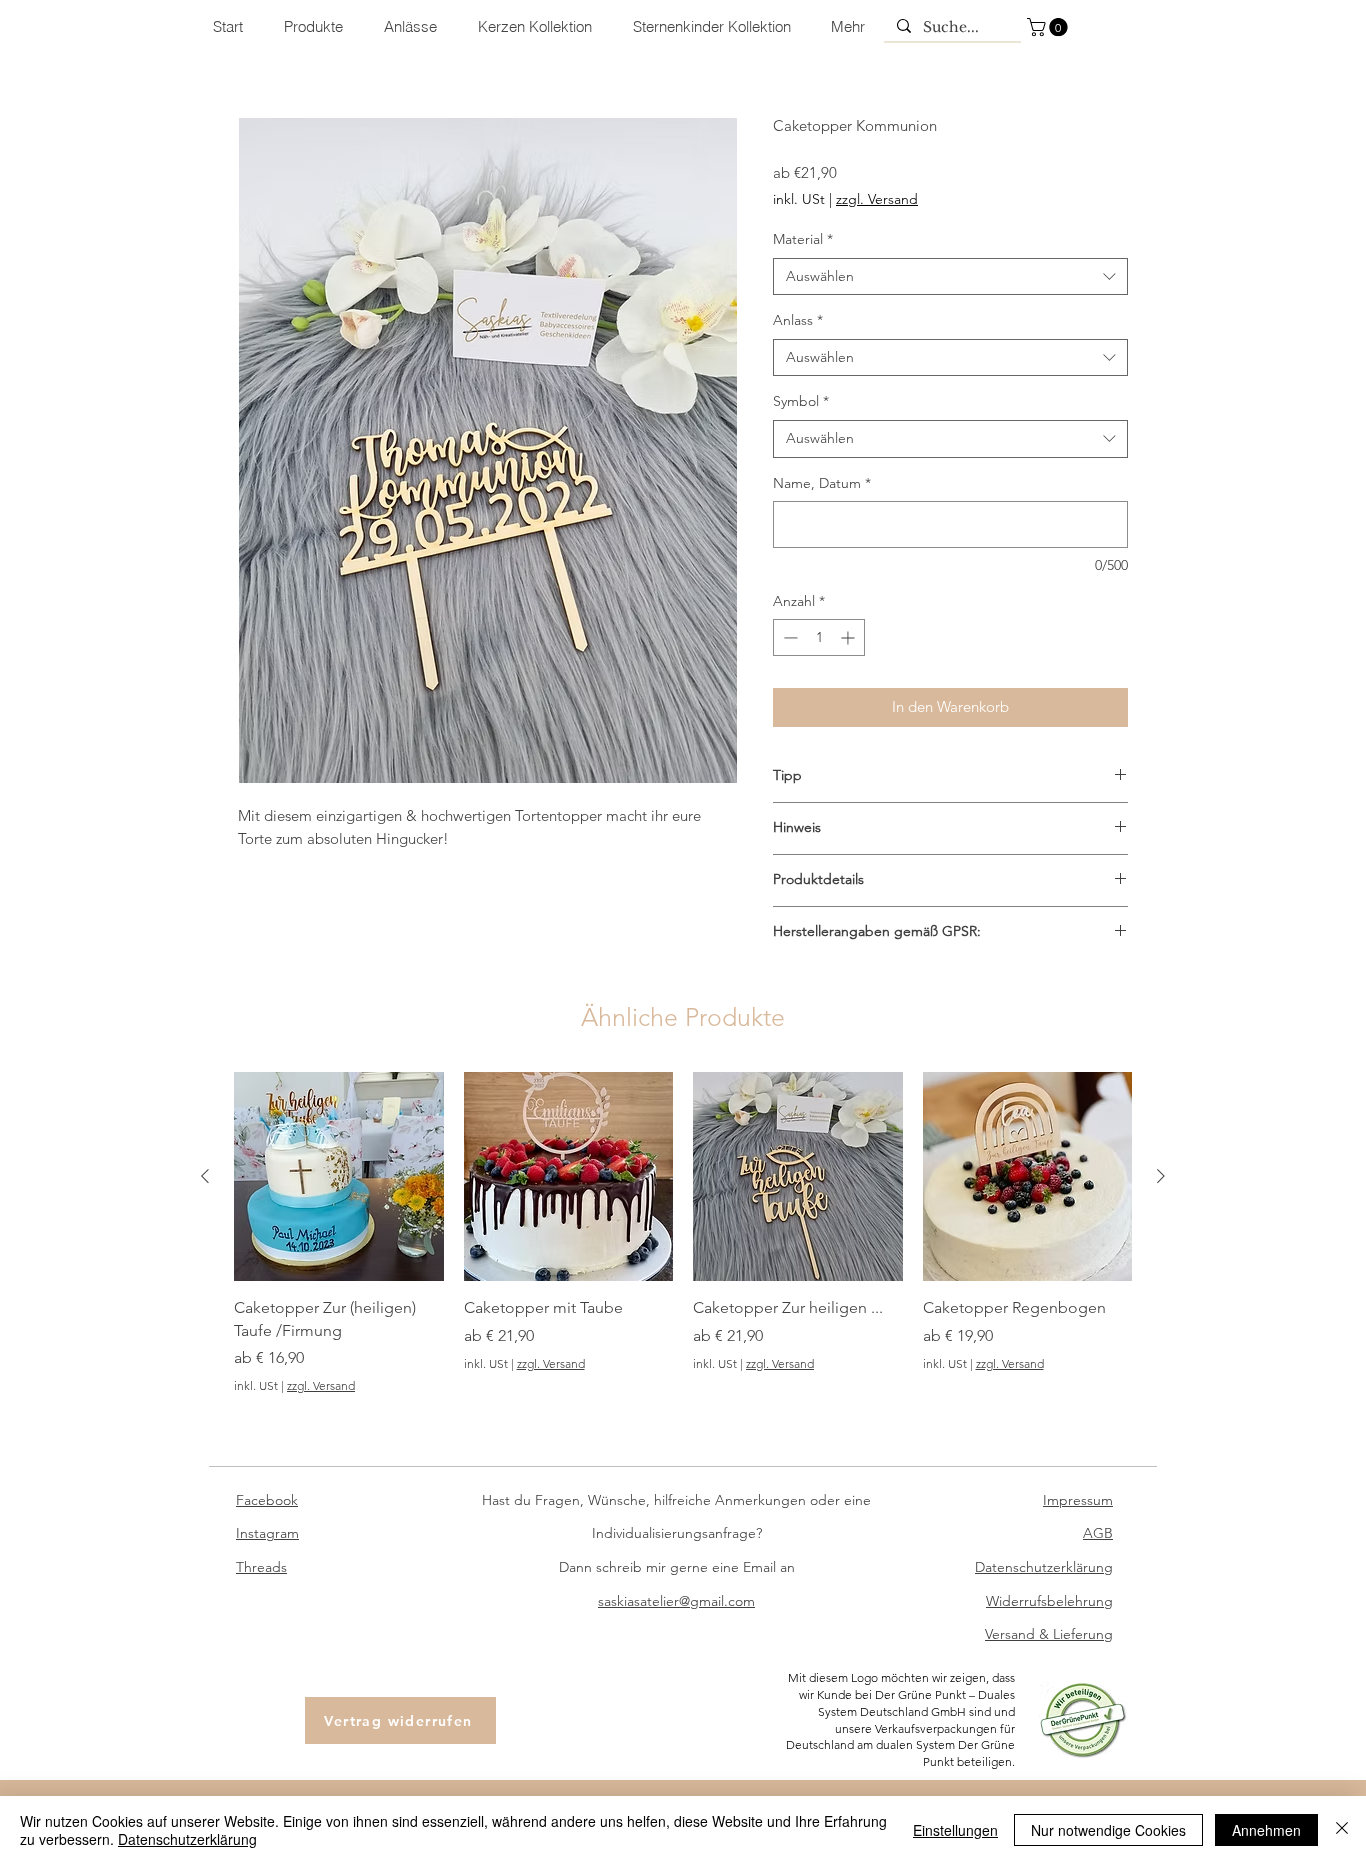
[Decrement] (788, 637)
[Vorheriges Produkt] (205, 1176)
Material (803, 239)
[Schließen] (1342, 1830)
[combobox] (950, 277)
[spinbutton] (819, 637)
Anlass (798, 320)
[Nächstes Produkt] (1161, 1176)
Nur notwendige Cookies (1108, 1830)
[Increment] (849, 637)
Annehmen (1266, 1830)
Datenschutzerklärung (187, 1839)
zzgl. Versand (877, 199)
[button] (1049, 27)
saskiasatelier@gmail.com (676, 1601)
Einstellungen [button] (955, 1830)
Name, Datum (822, 483)
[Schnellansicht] (339, 1177)
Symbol (801, 401)
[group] (683, 1233)
